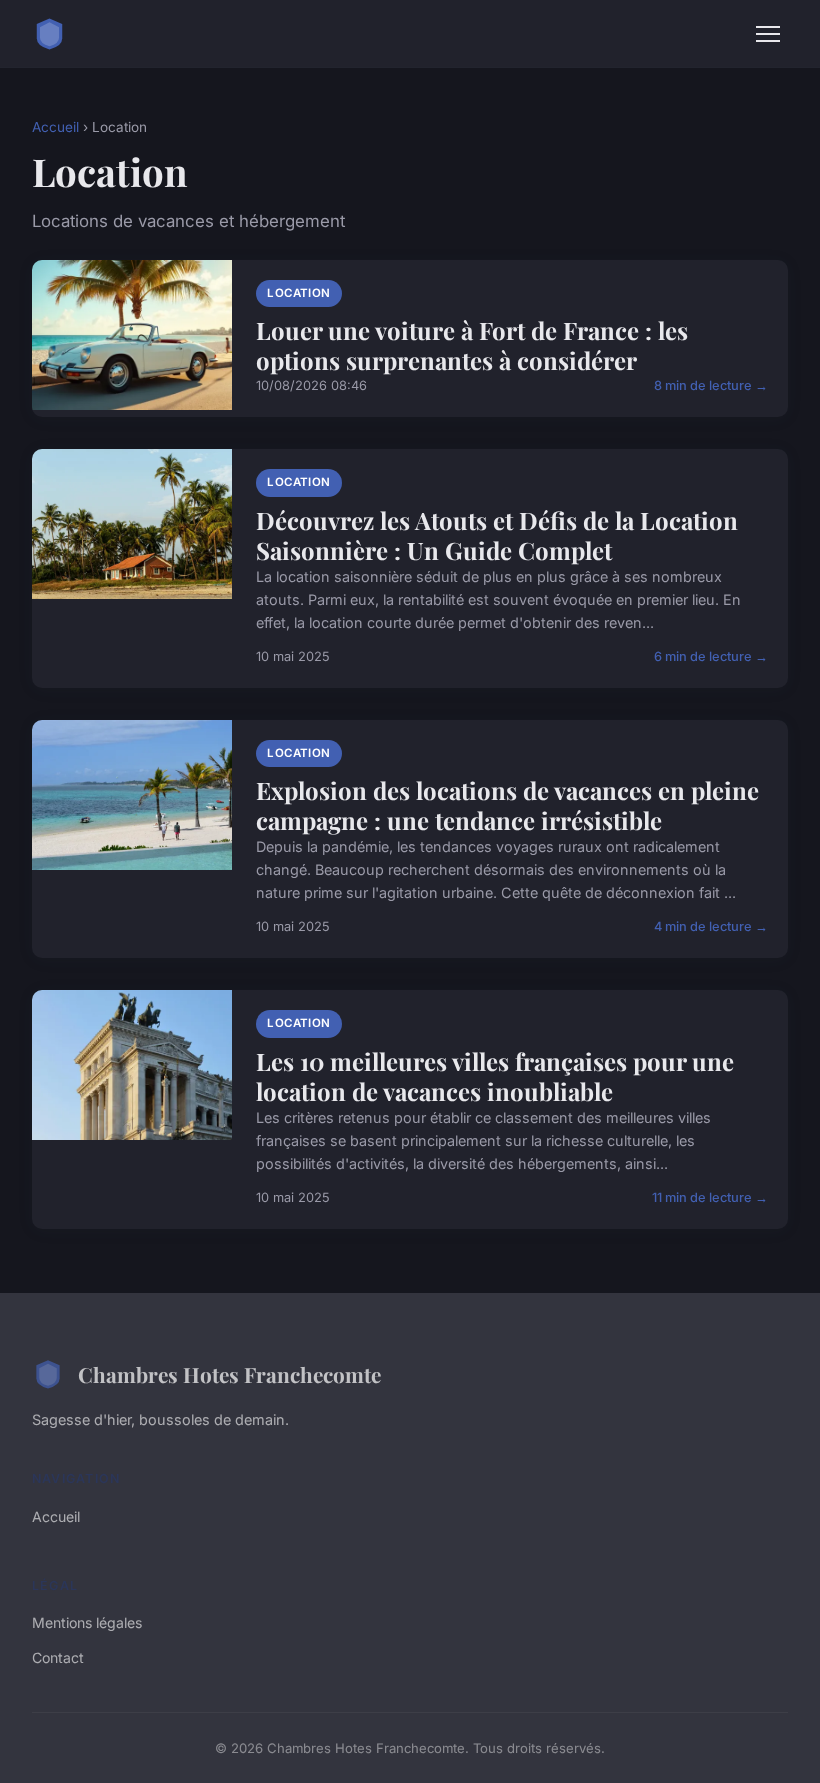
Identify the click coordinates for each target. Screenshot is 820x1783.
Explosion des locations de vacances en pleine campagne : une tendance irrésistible (507, 805)
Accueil (55, 127)
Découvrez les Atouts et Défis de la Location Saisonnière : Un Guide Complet (497, 535)
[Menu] (768, 34)
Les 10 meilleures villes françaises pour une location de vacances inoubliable (495, 1076)
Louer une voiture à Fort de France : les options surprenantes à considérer (472, 345)
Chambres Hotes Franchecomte (229, 1374)
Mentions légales (87, 1622)
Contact (58, 1657)
